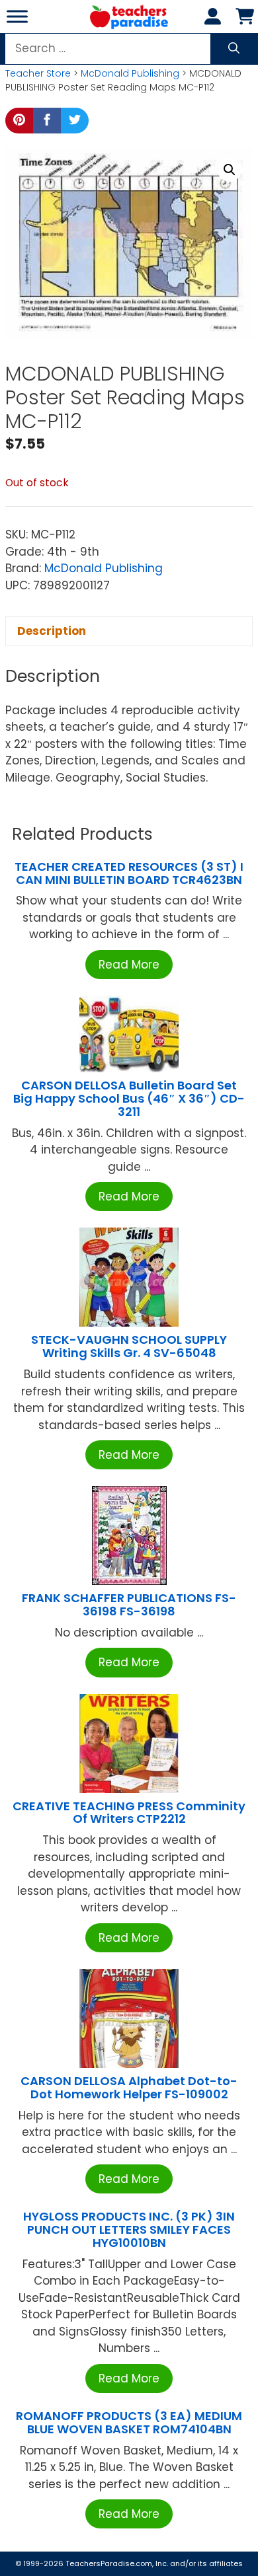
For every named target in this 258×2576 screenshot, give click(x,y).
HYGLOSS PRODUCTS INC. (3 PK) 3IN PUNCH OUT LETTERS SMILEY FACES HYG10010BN (129, 2229)
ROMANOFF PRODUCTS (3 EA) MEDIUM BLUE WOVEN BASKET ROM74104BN (129, 2422)
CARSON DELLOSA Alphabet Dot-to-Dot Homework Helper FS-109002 (129, 2087)
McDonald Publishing (130, 73)
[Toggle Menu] (17, 16)
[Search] (234, 49)
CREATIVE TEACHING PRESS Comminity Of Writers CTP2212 (129, 1813)
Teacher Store (38, 73)
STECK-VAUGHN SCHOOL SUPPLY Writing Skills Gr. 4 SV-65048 (129, 1346)
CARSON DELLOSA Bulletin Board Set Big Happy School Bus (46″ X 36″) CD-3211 (129, 1098)
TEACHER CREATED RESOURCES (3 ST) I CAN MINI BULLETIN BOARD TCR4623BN (129, 873)
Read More (129, 965)
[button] (230, 170)
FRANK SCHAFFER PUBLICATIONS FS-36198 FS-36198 (129, 1604)
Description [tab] (52, 631)
